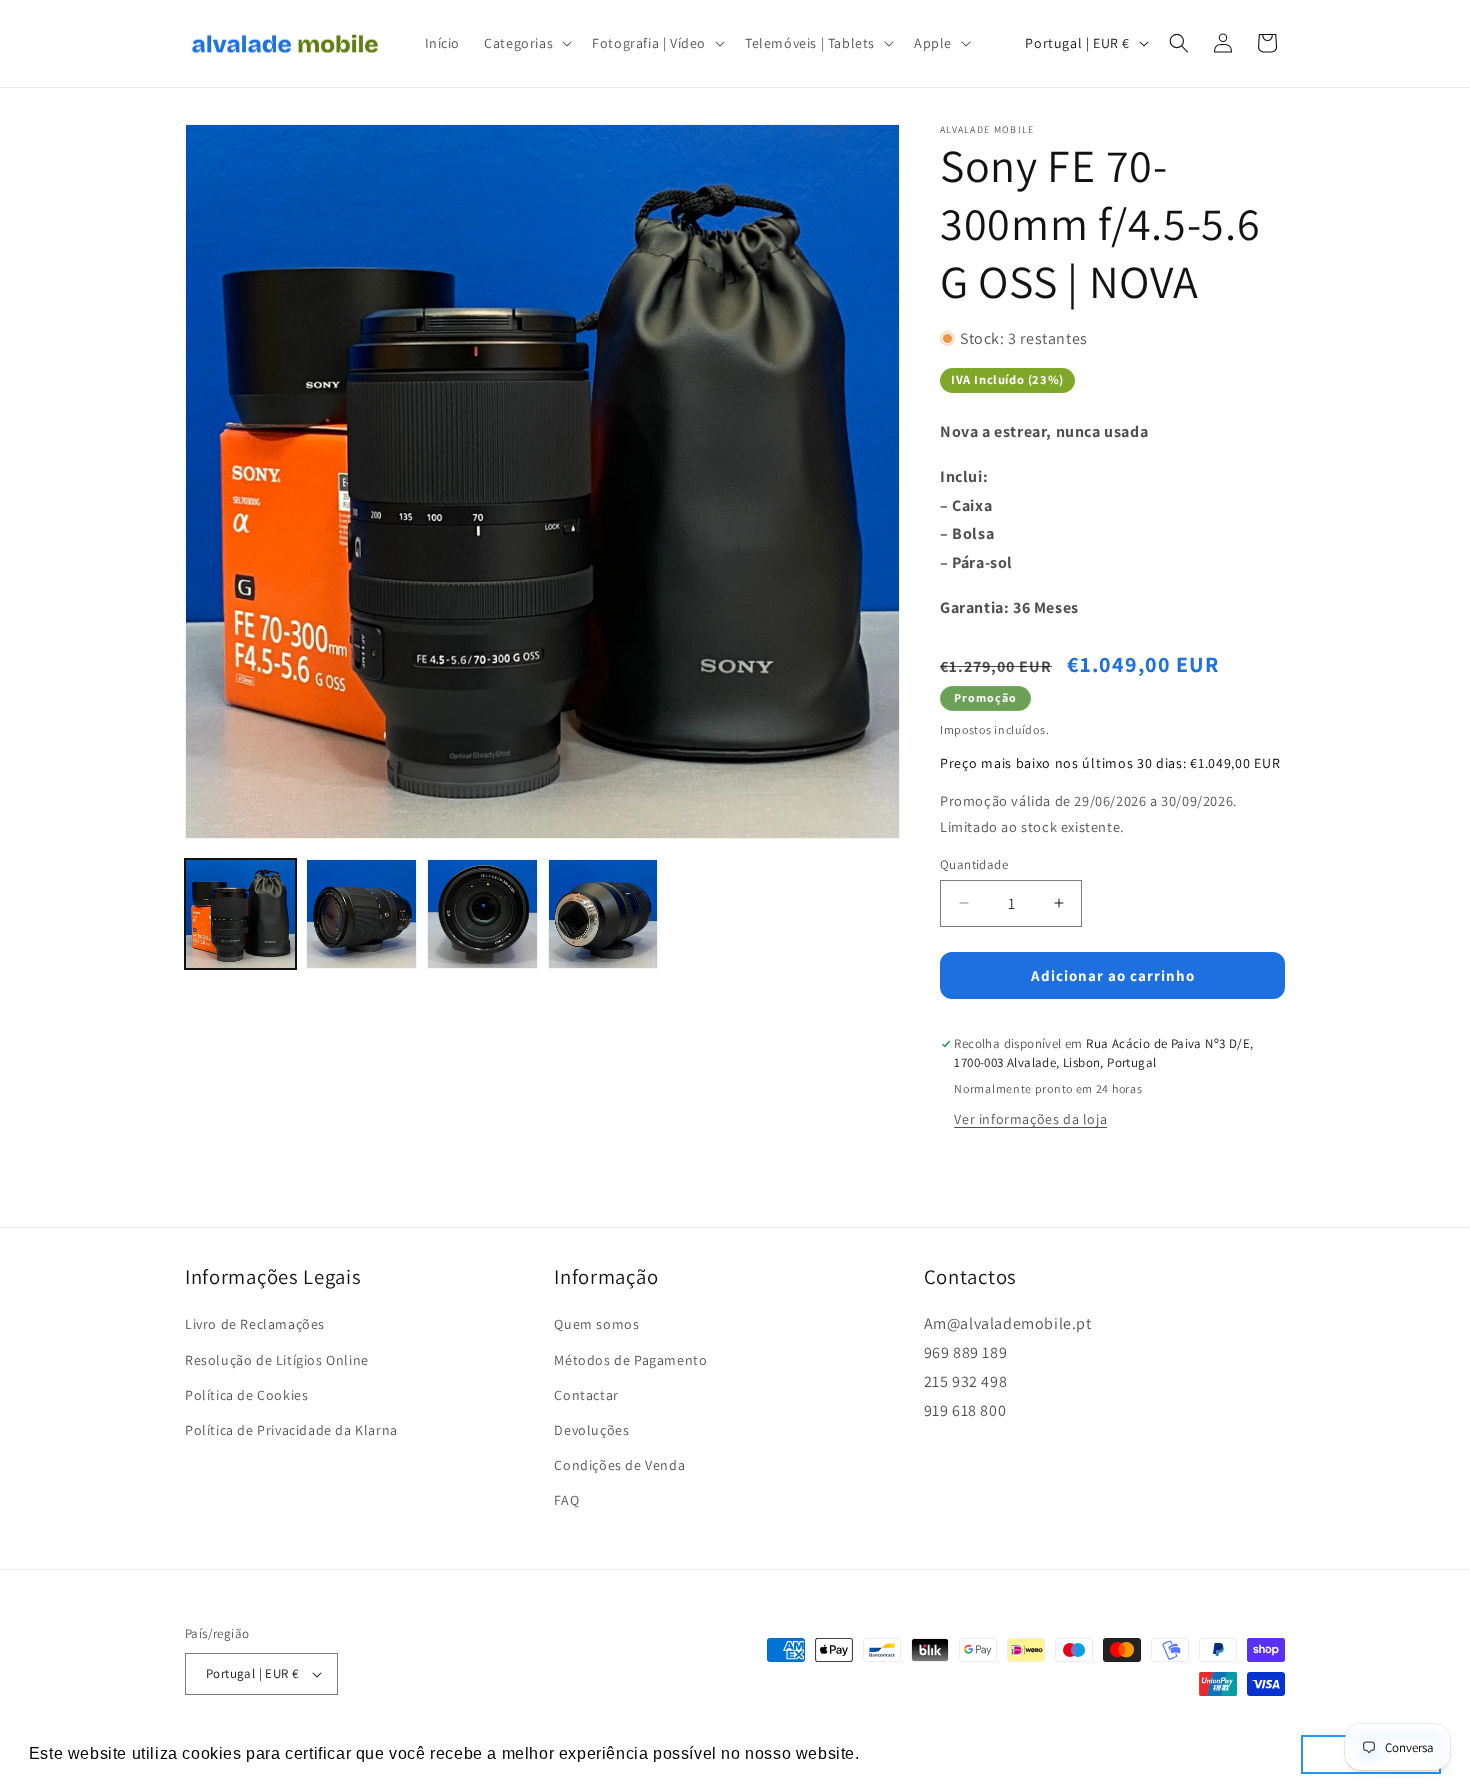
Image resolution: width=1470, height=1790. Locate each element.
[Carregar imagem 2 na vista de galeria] (361, 914)
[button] (526, 43)
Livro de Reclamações (255, 1324)
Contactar (586, 1395)
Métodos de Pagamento (630, 1360)
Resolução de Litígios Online (277, 1360)
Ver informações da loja (1030, 1119)
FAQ (566, 1500)
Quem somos (596, 1324)
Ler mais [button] (900, 1753)
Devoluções (591, 1430)
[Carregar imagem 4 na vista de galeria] (603, 914)
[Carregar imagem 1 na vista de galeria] (240, 914)
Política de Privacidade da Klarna (291, 1430)
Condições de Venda (619, 1465)
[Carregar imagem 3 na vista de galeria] (482, 914)
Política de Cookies (246, 1395)
